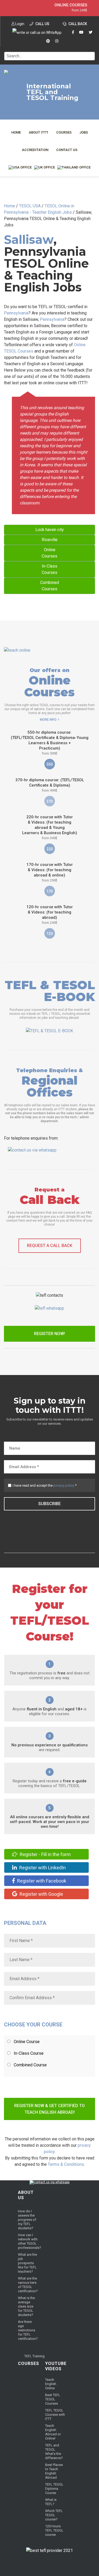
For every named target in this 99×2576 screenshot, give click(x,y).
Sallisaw (29, 239)
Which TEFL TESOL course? (54, 2515)
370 (50, 801)
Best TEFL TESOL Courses (53, 2399)
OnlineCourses (49, 553)
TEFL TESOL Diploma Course (54, 2489)
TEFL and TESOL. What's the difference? (54, 2452)
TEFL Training (34, 2356)
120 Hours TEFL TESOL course (54, 2530)
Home (16, 132)
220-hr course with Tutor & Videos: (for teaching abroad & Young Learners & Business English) (50, 827)
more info (48, 720)
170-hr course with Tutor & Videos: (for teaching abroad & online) (50, 872)
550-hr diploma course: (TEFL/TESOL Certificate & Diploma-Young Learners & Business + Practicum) (50, 743)
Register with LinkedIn (42, 1868)
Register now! (49, 1334)
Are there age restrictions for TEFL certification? (28, 2330)
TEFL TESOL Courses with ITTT (55, 2415)
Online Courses (71, 5)
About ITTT (39, 132)
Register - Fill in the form (45, 1854)
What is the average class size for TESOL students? (26, 2306)
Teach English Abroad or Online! (53, 2432)
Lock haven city (50, 530)
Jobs (84, 132)
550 (50, 764)
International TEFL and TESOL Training (52, 92)
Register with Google (41, 1894)
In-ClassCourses (49, 569)
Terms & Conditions (66, 2164)
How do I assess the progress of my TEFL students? (27, 2220)
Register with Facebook (41, 1881)
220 (50, 849)
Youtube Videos (56, 2366)
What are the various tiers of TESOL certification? (28, 2285)
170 (50, 891)
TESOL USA (30, 206)
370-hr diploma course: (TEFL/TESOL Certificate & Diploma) (50, 785)
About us (26, 2195)
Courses (64, 132)
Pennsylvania (16, 313)
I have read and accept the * (45, 1485)
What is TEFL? (51, 2502)
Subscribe (49, 1504)
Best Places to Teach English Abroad (54, 2471)
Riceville (50, 540)
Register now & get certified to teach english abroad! (49, 2109)
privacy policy (64, 1485)
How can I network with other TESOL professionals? (30, 2241)
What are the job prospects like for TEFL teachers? (27, 2263)
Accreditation (35, 150)
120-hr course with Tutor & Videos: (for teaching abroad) (50, 915)
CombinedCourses (49, 586)
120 (50, 934)
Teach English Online (51, 2384)
